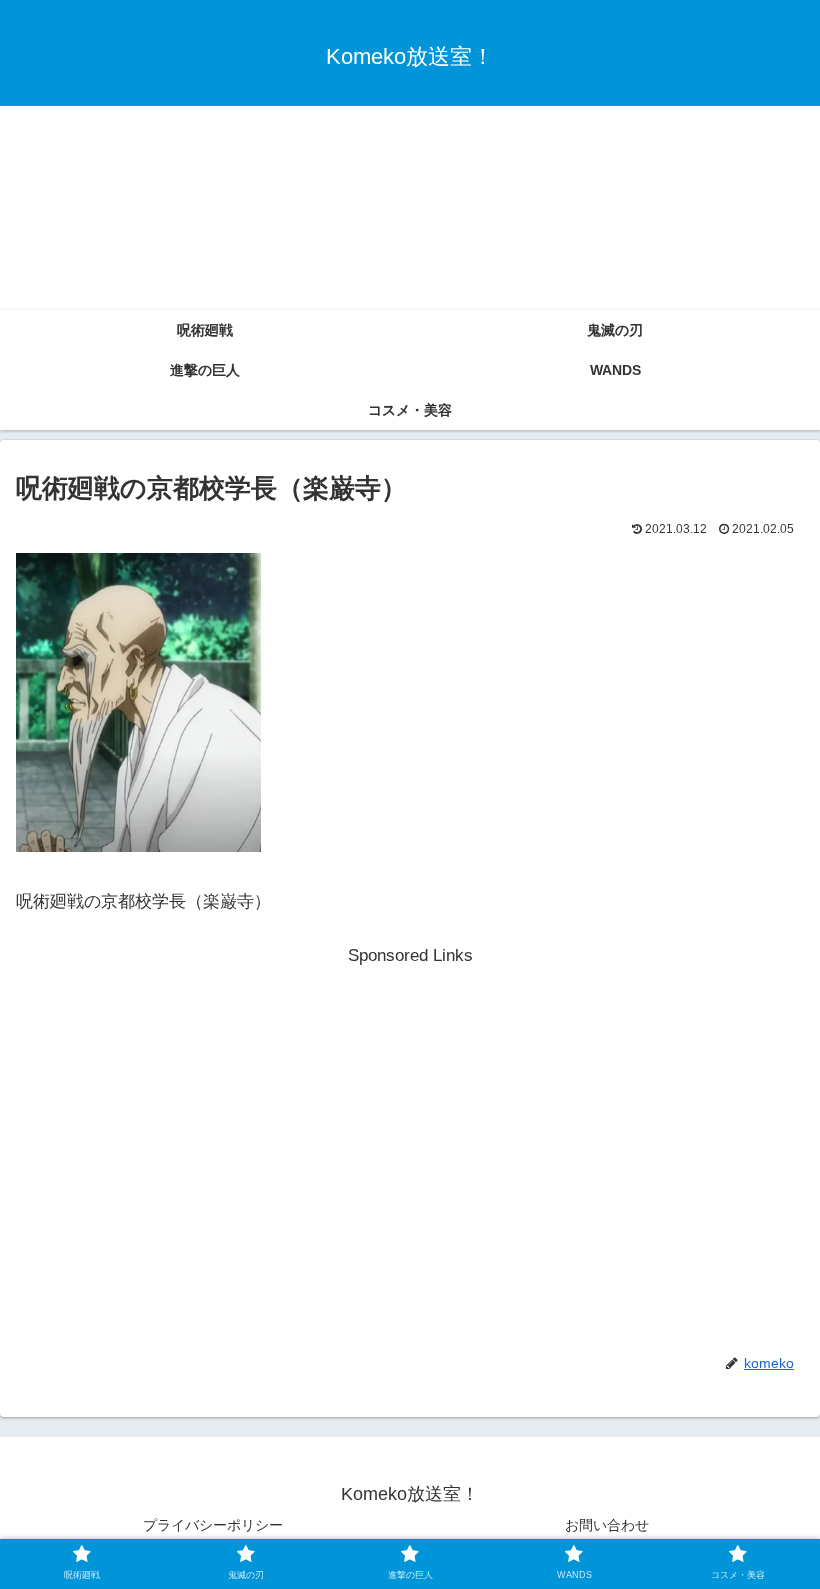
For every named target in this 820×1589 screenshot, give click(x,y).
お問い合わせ (607, 1525)
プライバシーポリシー (213, 1525)
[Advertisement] (410, 159)
